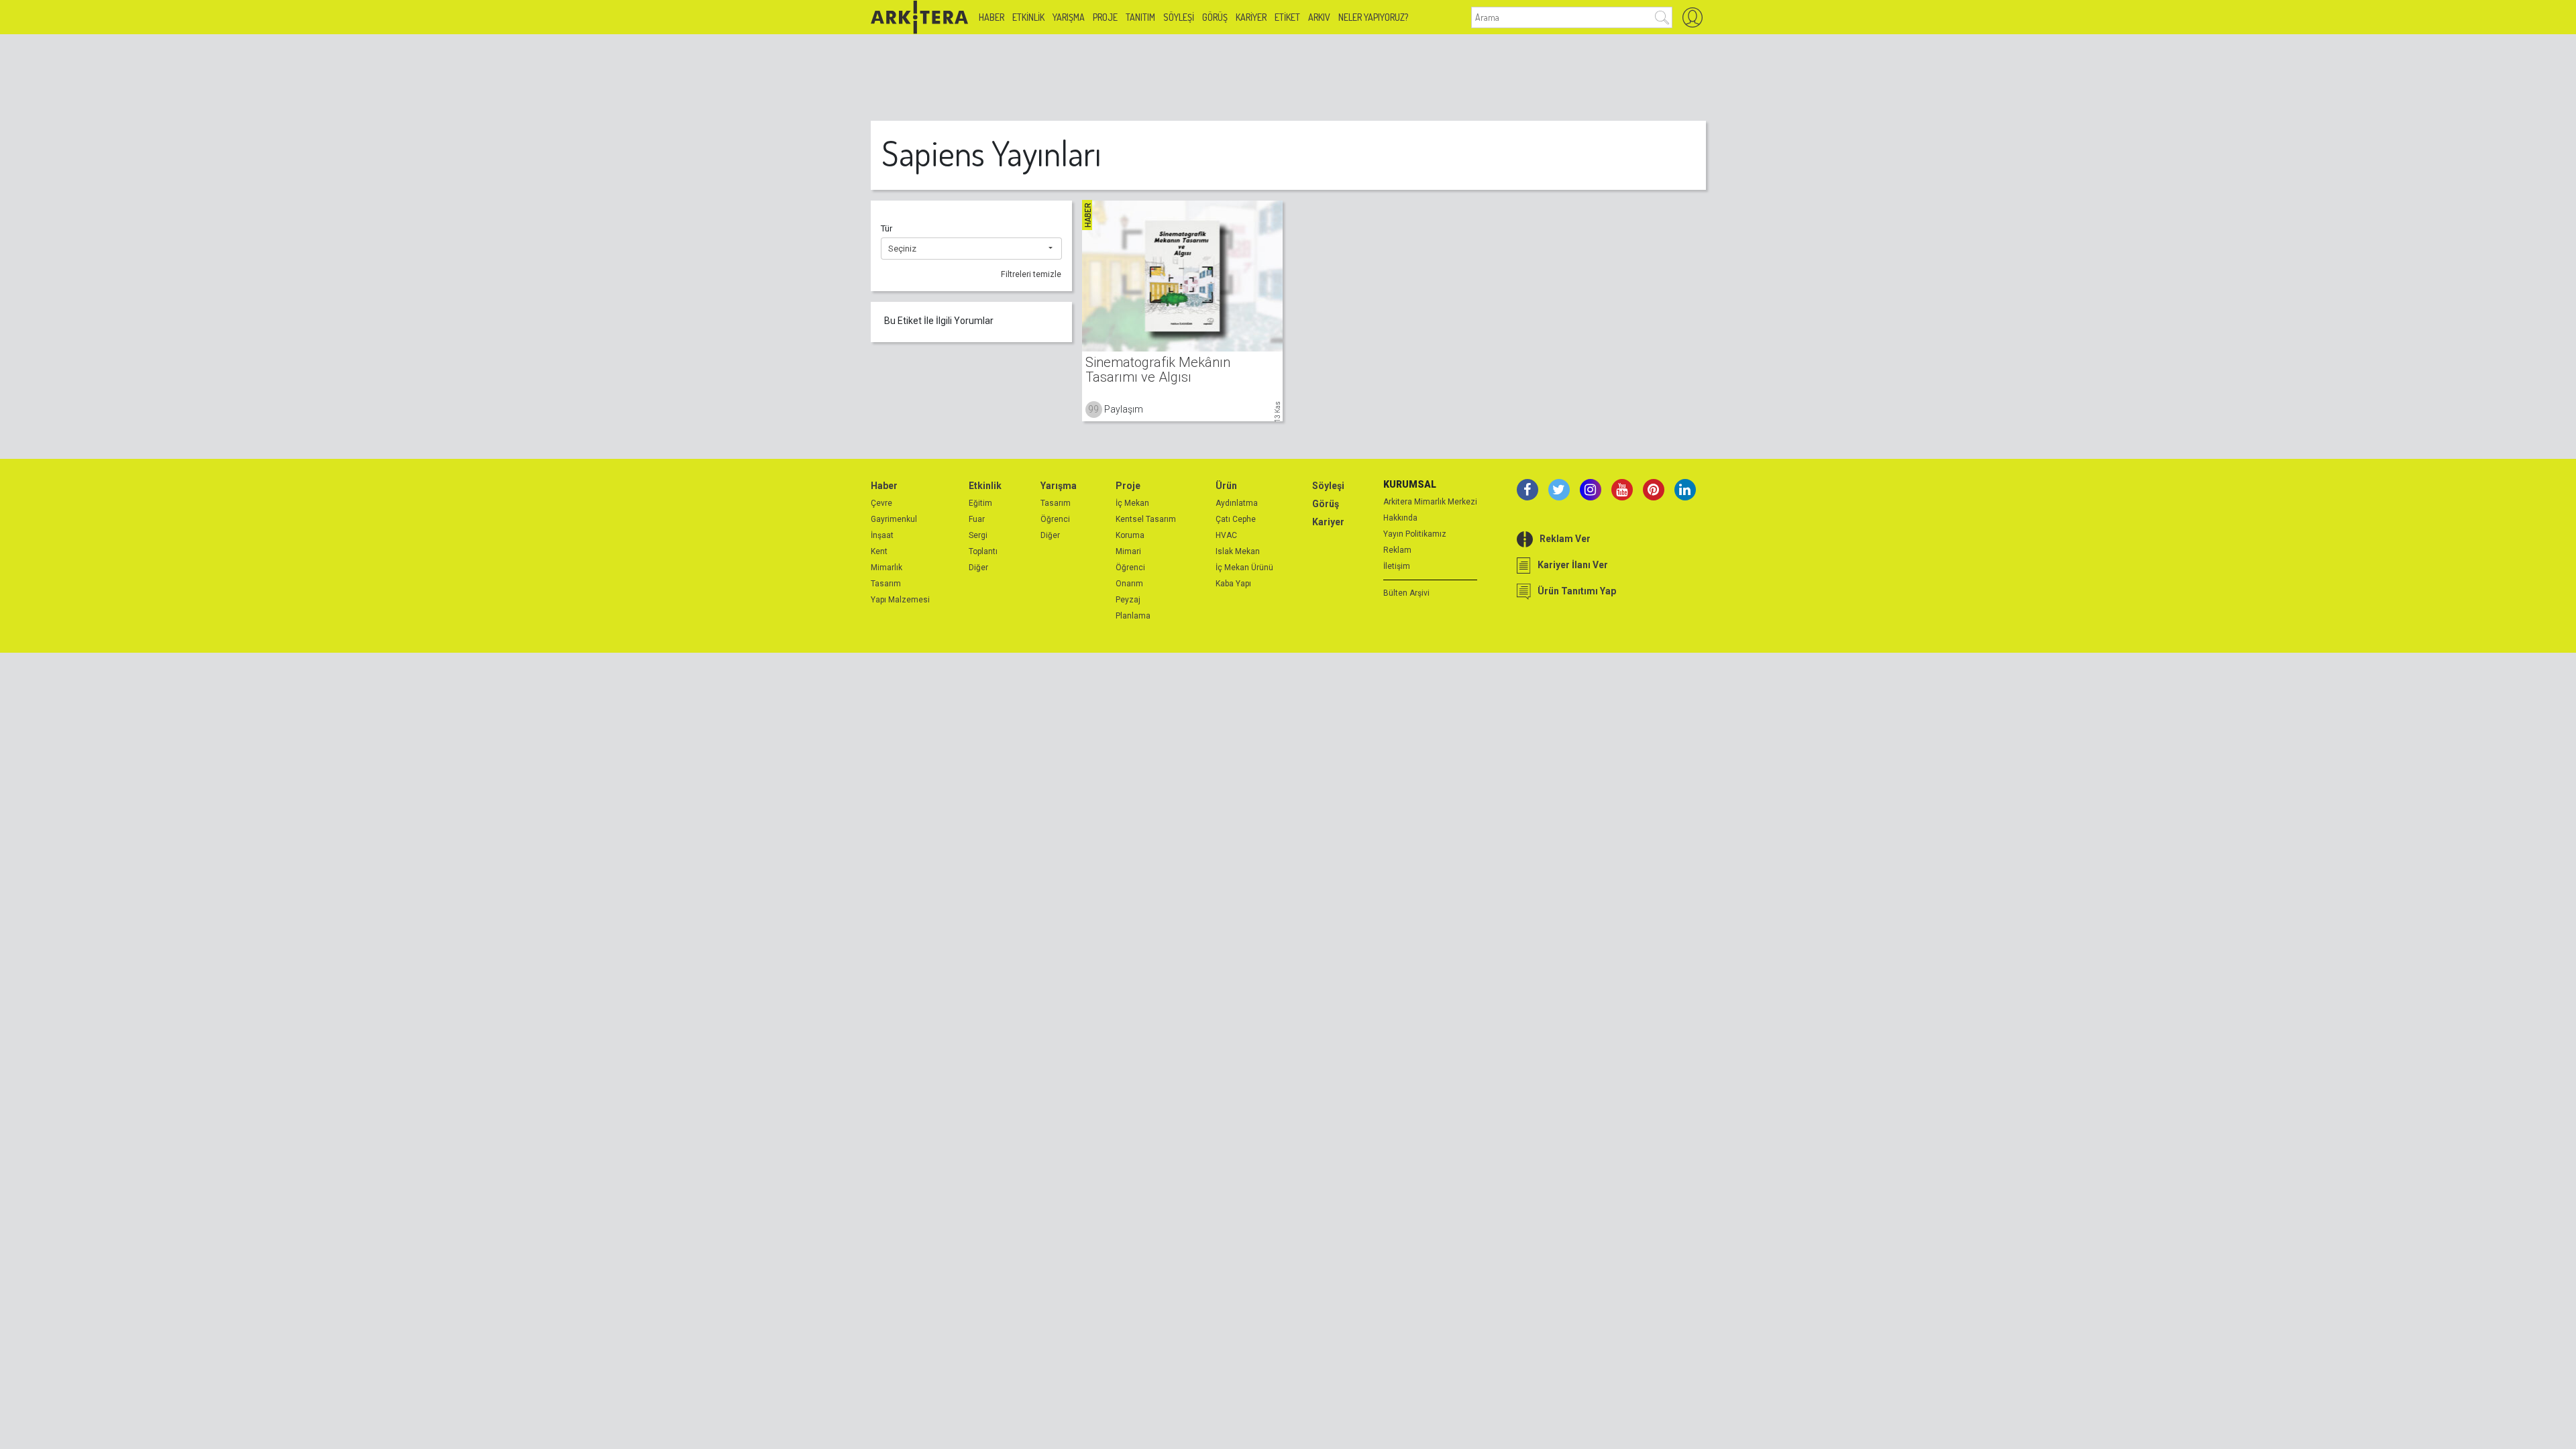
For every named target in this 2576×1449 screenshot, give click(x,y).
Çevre (881, 503)
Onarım (1129, 584)
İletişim (1397, 566)
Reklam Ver (1565, 539)
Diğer (978, 568)
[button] (971, 249)
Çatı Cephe (1236, 519)
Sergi (978, 535)
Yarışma (1069, 17)
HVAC (1226, 535)
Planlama (1133, 616)
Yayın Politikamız (1415, 534)
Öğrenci (1055, 519)
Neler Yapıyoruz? (1373, 17)
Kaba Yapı (1233, 584)
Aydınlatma (1237, 503)
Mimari (1128, 551)
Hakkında (1400, 518)
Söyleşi (1179, 17)
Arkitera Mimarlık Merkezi (1430, 502)
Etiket (1287, 17)
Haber (991, 17)
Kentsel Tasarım (1146, 519)
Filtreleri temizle (1031, 274)
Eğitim (980, 503)
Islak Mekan (1238, 551)
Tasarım (886, 584)
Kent (879, 551)
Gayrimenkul (894, 519)
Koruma (1130, 535)
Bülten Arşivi (1406, 593)
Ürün (1226, 486)
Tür (887, 228)
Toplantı (983, 551)
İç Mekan (1132, 503)
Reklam (1397, 550)
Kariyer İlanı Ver (1573, 565)
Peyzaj (1128, 600)
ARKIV (1319, 17)
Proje (1105, 17)
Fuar (977, 519)
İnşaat (882, 535)
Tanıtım (1140, 17)
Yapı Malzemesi (900, 600)
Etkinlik (1028, 17)
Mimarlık (887, 568)
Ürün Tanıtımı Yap (1577, 591)
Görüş (1215, 17)
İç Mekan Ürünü (1244, 568)
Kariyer (1251, 17)
